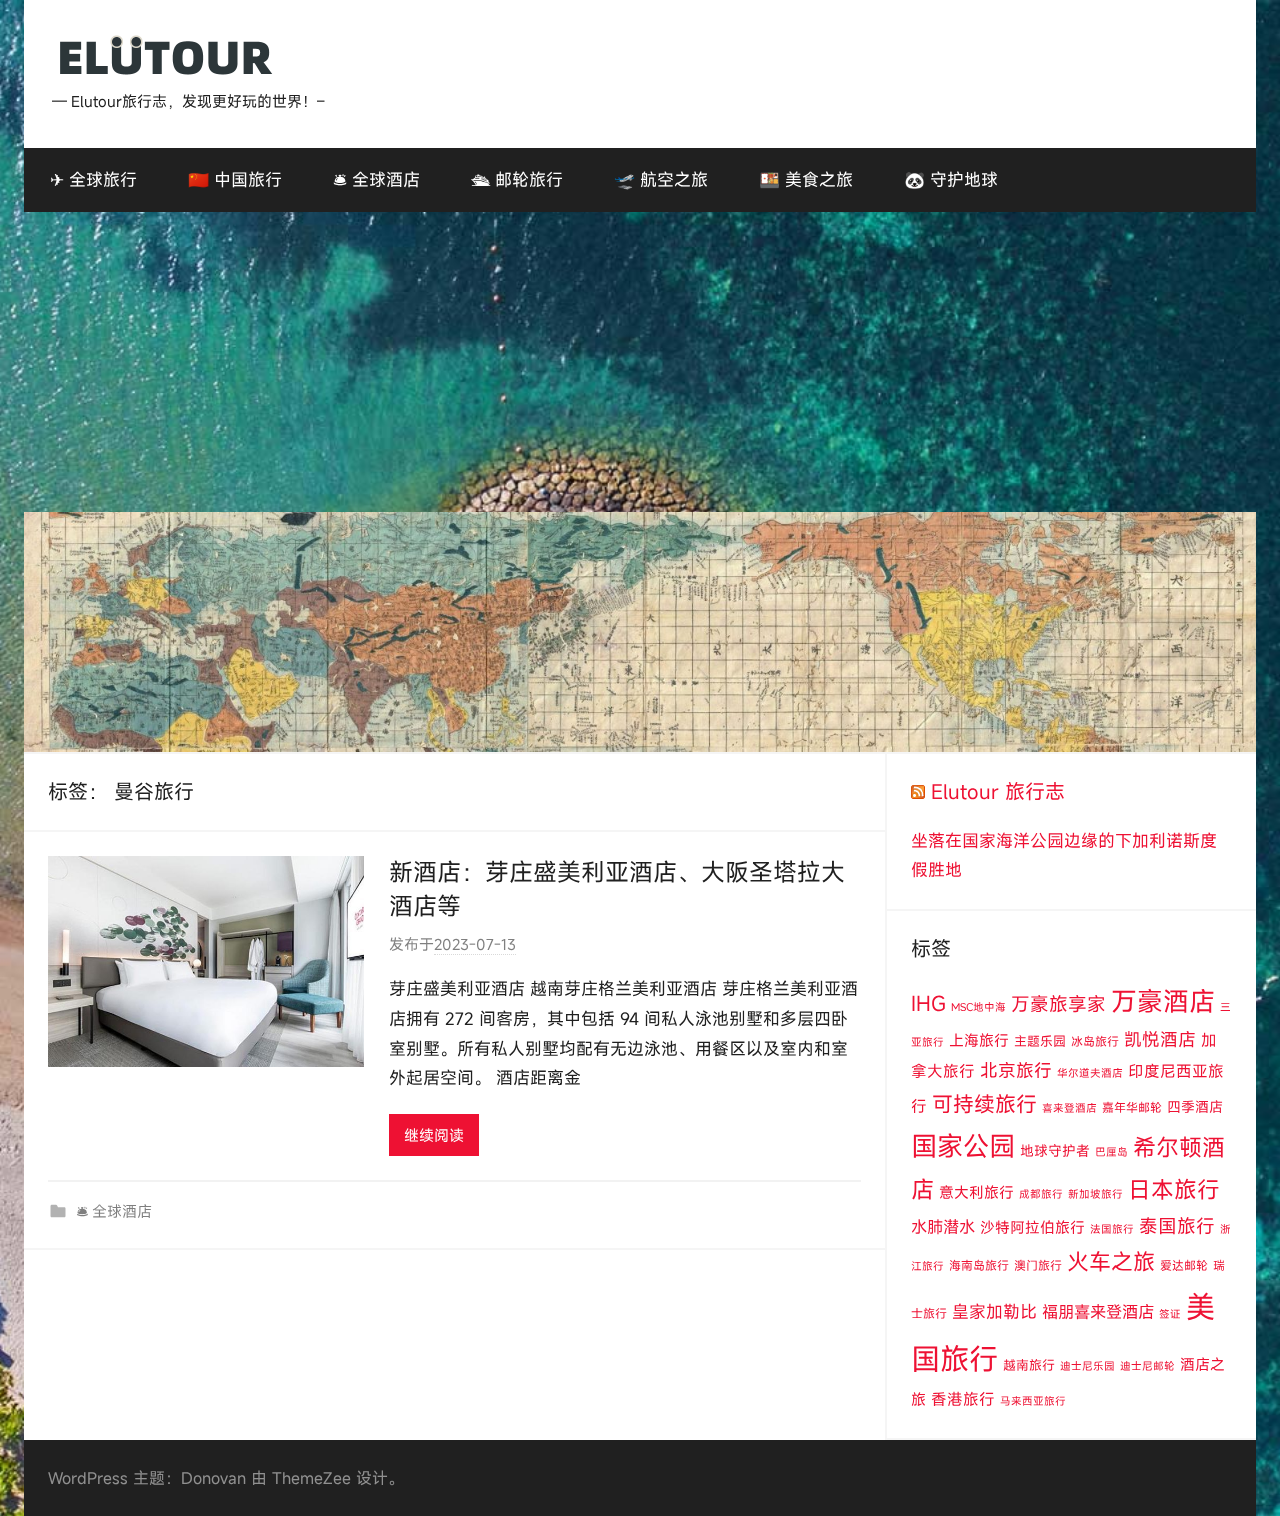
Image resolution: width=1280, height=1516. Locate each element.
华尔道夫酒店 (1090, 1073)
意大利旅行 (976, 1192)
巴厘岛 (1111, 1152)
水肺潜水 (943, 1227)
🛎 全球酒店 (376, 179)
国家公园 (963, 1145)
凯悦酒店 (1160, 1039)
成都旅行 (1041, 1194)
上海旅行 (979, 1040)
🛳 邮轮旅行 (517, 179)
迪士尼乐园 (1087, 1366)
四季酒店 (1195, 1106)
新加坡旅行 (1095, 1194)
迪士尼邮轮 (1147, 1366)
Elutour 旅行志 (998, 791)
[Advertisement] (640, 362)
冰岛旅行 (1095, 1041)
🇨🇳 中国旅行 (235, 179)
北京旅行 (1016, 1070)
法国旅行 (1112, 1229)
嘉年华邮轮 (1132, 1107)
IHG (928, 1003)
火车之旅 (1111, 1261)
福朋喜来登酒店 (1098, 1312)
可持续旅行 (984, 1104)
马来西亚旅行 (1033, 1401)
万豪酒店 (1163, 1001)
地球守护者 (1055, 1150)
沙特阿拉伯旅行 (1032, 1227)
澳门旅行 (1038, 1265)
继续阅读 (434, 1135)
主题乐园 (1040, 1041)
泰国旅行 (1177, 1226)
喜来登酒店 (1069, 1108)
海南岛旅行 (979, 1265)
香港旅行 (963, 1399)
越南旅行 (1029, 1365)
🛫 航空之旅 (661, 179)
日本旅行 (1174, 1189)
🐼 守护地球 (951, 179)
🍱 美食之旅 (806, 179)
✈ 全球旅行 (93, 179)
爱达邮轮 (1184, 1265)
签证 (1170, 1314)
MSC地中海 (978, 1007)
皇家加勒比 (994, 1311)
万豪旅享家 (1058, 1004)
